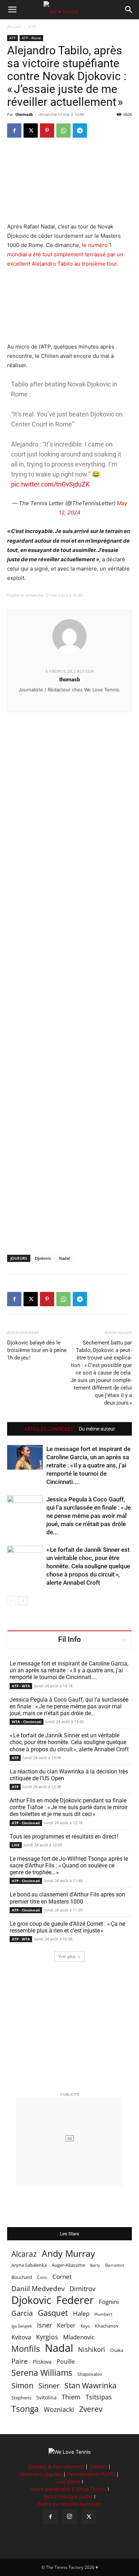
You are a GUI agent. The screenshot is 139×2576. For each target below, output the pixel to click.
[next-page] (23, 1601)
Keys (85, 2326)
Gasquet (53, 2313)
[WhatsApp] (63, 130)
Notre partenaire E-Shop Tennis (68, 2489)
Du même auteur (97, 1429)
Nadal (64, 1258)
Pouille (66, 2362)
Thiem (71, 2397)
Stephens (21, 2398)
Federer (75, 2300)
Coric (42, 2277)
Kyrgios (47, 2337)
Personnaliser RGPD (91, 2474)
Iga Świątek (22, 2326)
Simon (22, 2385)
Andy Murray (68, 2253)
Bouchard (22, 2277)
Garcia (22, 2313)
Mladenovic (79, 2337)
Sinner (49, 2386)
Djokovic (43, 1258)
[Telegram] (80, 130)
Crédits (98, 2466)
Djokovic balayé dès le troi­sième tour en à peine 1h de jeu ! (37, 1350)
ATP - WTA (21, 1686)
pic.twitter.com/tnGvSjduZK (50, 484)
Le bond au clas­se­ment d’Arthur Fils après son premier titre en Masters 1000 (67, 1898)
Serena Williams (42, 2373)
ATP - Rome (31, 38)
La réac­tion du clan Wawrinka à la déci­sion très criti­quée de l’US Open (69, 1775)
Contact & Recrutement (56, 2466)
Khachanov (107, 2326)
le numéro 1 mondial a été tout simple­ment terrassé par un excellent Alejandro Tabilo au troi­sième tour (65, 254)
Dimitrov (83, 2288)
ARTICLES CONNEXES (49, 1429)
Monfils (26, 2349)
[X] (31, 130)
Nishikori (92, 2350)
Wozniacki (59, 2410)
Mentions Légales (41, 2474)
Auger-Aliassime (68, 2265)
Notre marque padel (68, 2496)
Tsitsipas (99, 2397)
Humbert (103, 2314)
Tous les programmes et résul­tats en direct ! (64, 1837)
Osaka (117, 2350)
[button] (12, 10)
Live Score (68, 2481)
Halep (81, 2313)
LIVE (16, 1845)
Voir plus (67, 1956)
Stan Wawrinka (91, 2385)
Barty (95, 2265)
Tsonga (25, 2409)
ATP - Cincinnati (26, 1823)
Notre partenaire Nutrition (69, 2504)
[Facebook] (14, 130)
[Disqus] (69, 971)
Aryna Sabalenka (29, 2265)
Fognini (109, 2302)
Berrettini (115, 2265)
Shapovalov (90, 2374)
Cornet (62, 2277)
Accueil (14, 27)
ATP (32, 27)
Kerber (66, 2326)
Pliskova (42, 2362)
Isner (45, 2325)
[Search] (129, 10)
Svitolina (47, 2397)
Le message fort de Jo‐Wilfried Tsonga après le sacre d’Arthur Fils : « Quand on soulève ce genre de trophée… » (69, 1866)
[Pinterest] (47, 130)
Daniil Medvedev (38, 2289)
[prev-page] (12, 1601)
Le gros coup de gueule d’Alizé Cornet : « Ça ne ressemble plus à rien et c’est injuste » (67, 1927)
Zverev (91, 2409)
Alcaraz (24, 2254)
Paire (20, 2361)
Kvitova (21, 2337)
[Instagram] (69, 2517)
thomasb (24, 114)
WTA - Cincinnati (27, 1722)
